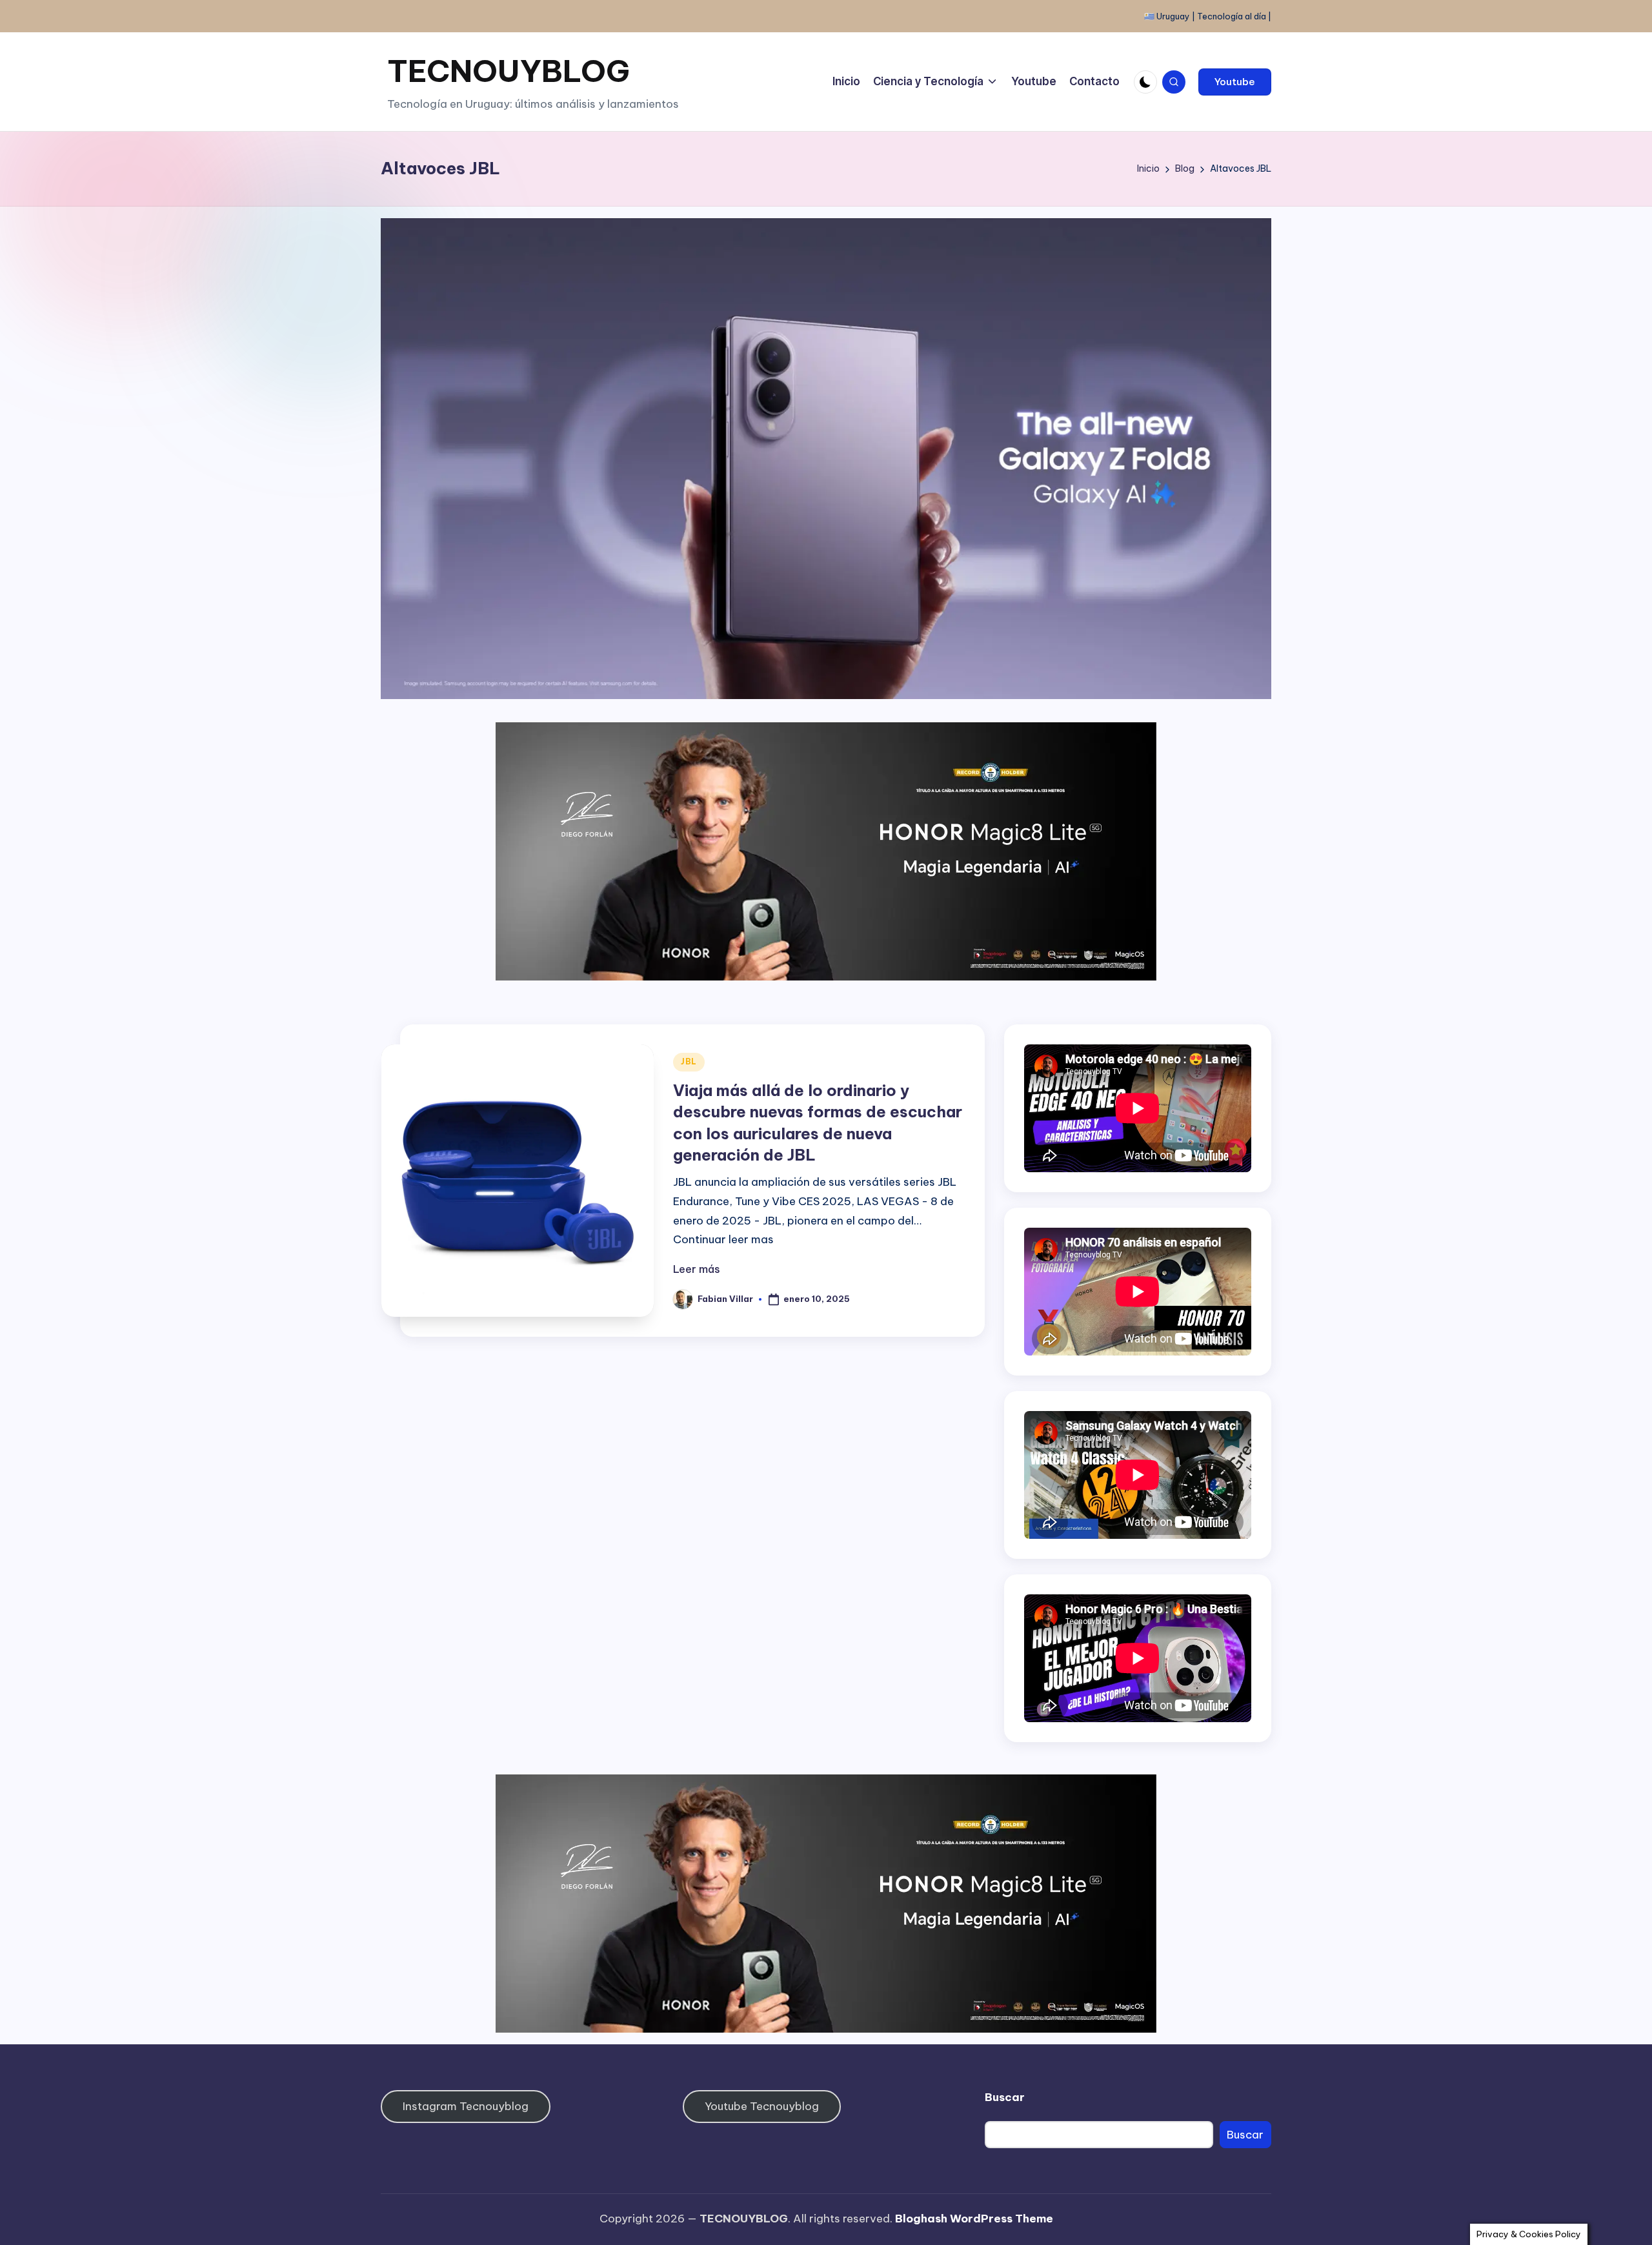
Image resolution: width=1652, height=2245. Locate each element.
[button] (1235, 82)
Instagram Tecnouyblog (466, 2106)
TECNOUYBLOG (509, 71)
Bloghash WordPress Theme (974, 2219)
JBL (689, 1062)
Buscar (1005, 2097)
